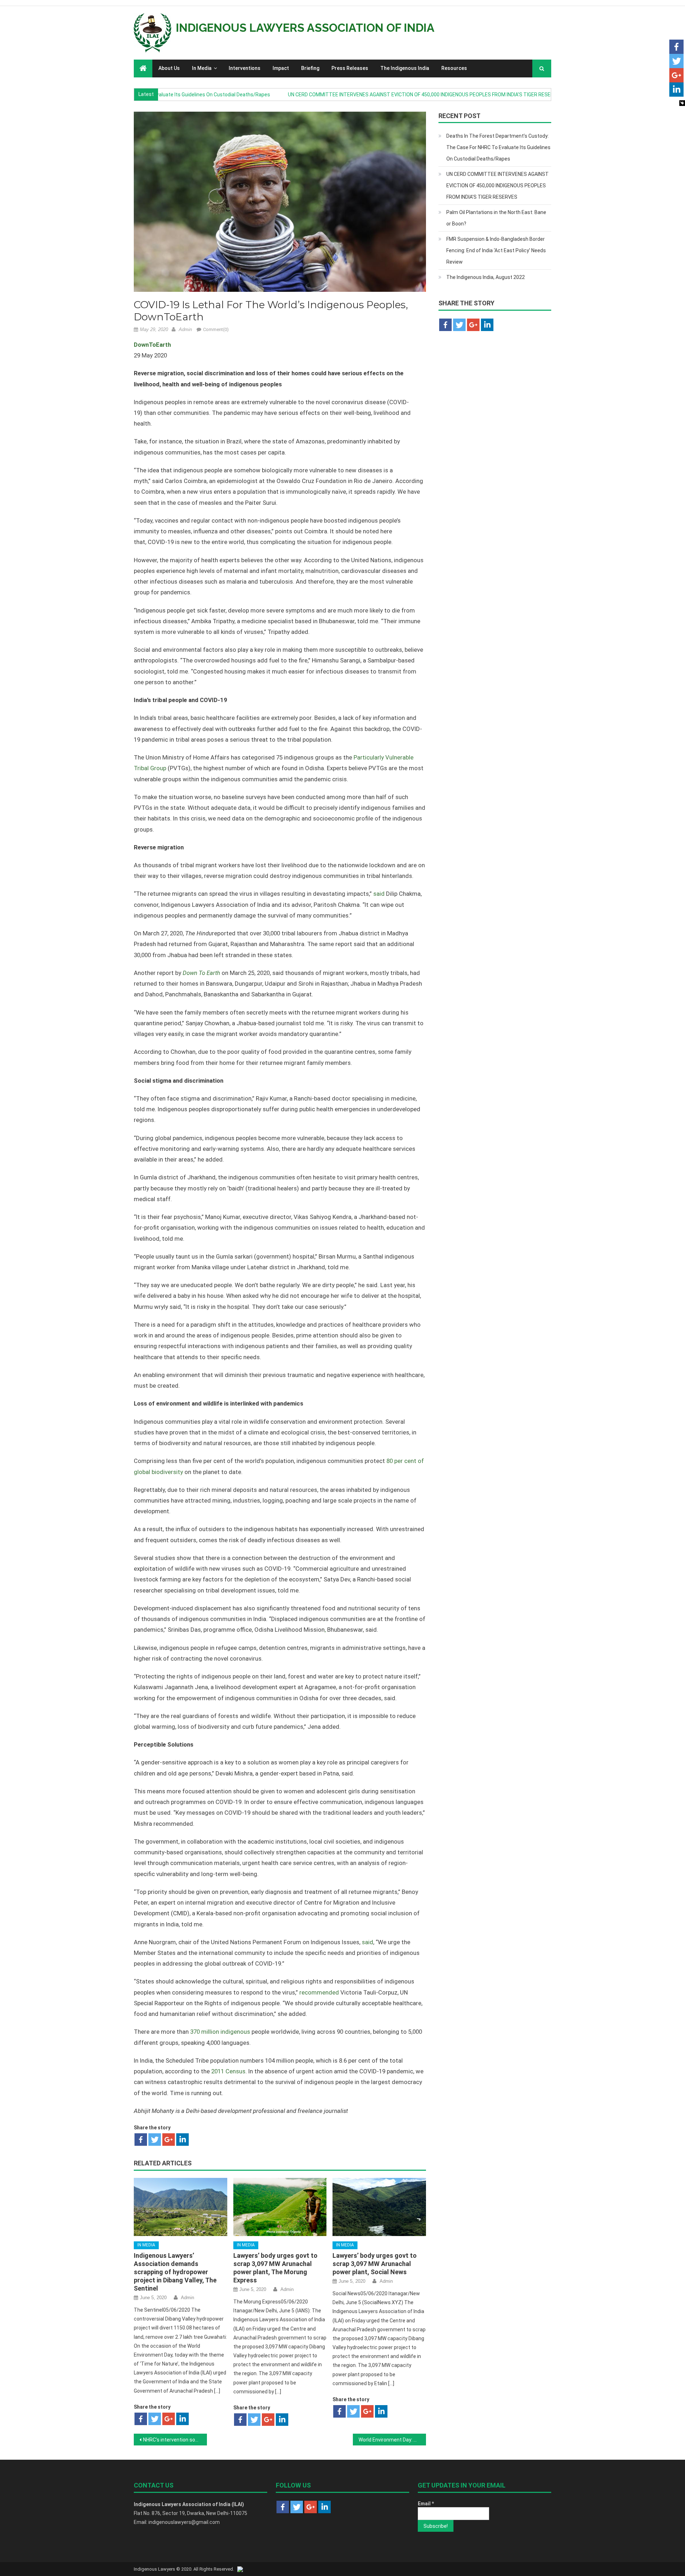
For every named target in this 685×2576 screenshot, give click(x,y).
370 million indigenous (220, 2032)
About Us (169, 68)
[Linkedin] (182, 2140)
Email (426, 2504)
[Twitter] (155, 2140)
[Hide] (682, 103)
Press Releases (350, 68)
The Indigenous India (405, 68)
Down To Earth (201, 973)
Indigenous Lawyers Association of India (305, 28)
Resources (454, 68)
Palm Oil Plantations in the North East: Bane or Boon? (496, 218)
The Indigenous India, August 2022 (486, 277)
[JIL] (240, 2569)
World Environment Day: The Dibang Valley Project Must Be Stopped (392, 2440)
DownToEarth (152, 345)
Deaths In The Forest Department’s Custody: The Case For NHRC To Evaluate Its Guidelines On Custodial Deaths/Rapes (498, 147)
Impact (281, 68)
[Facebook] (141, 2140)
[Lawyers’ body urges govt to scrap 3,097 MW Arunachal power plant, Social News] (379, 2207)
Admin (185, 329)
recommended (319, 1992)
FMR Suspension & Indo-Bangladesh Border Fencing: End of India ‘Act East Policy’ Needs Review (496, 250)
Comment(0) (216, 329)
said (379, 894)
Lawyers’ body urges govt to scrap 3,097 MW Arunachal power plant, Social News (375, 2264)
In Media (202, 68)
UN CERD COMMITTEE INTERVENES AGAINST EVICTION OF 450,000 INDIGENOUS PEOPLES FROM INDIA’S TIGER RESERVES (372, 95)
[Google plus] (169, 2140)
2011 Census (228, 2071)
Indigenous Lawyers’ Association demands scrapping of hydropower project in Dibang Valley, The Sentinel (175, 2272)
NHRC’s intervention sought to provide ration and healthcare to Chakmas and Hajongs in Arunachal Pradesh (175, 2440)
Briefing (310, 68)
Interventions (245, 68)
